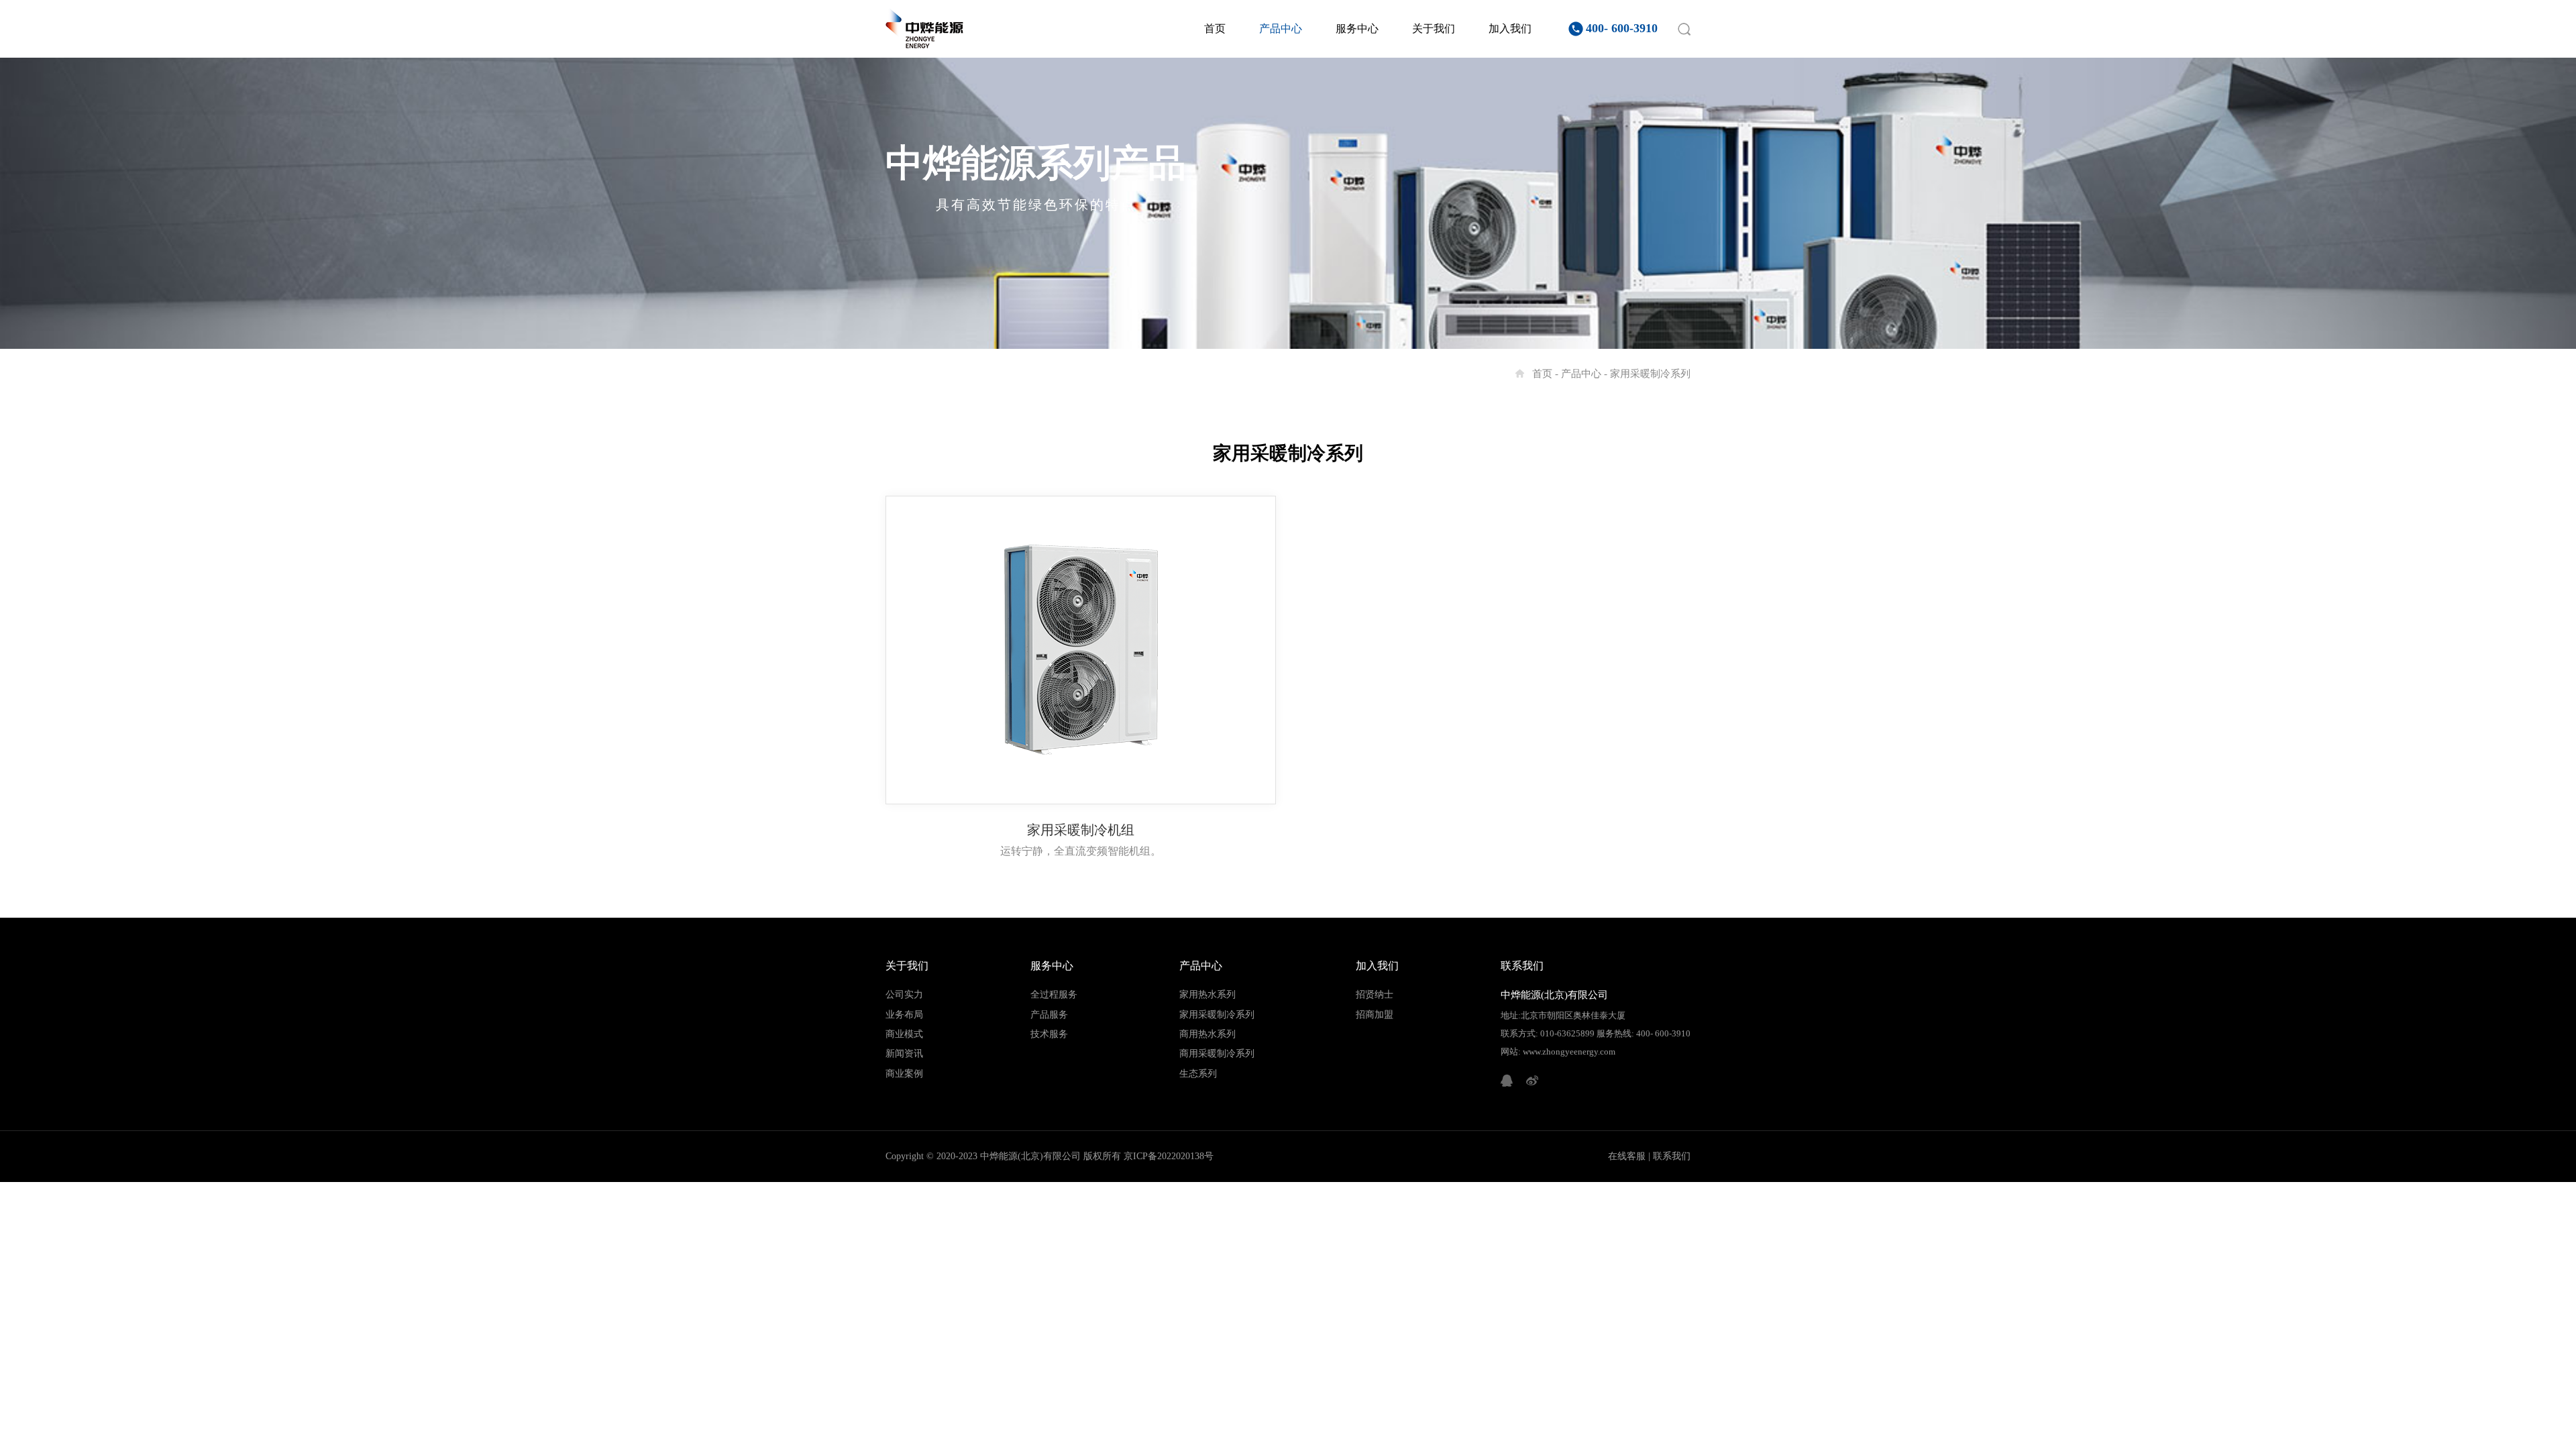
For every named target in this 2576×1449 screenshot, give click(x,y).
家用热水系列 (1207, 995)
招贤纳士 (1375, 995)
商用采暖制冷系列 (1217, 1054)
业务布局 (904, 1015)
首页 (1215, 29)
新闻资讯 (904, 1054)
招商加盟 (1375, 1015)
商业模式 (904, 1034)
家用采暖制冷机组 (1081, 830)
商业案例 (904, 1074)
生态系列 (1198, 1074)
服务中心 (1357, 29)
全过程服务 (1054, 995)
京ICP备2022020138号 (1169, 1156)
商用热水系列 (1207, 1034)
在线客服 (1627, 1156)
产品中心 (1281, 29)
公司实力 (904, 995)
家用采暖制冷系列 (1650, 374)
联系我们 (1672, 1156)
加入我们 (1510, 29)
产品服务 (1049, 1015)
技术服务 (1049, 1034)
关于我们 (1434, 29)
